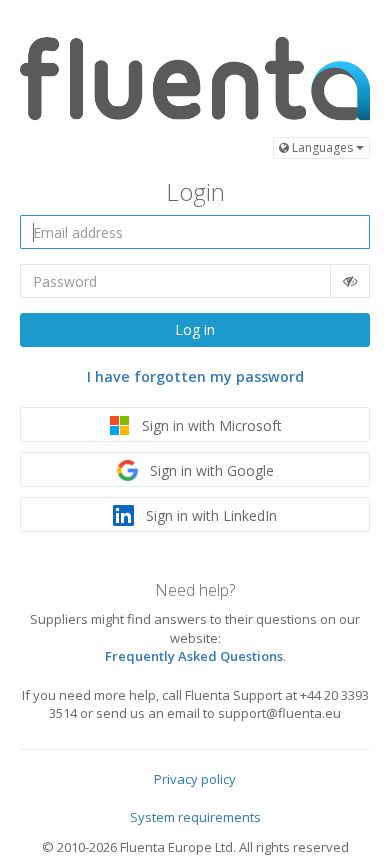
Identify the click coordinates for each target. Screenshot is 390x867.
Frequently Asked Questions (194, 656)
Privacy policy (195, 779)
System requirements (195, 817)
